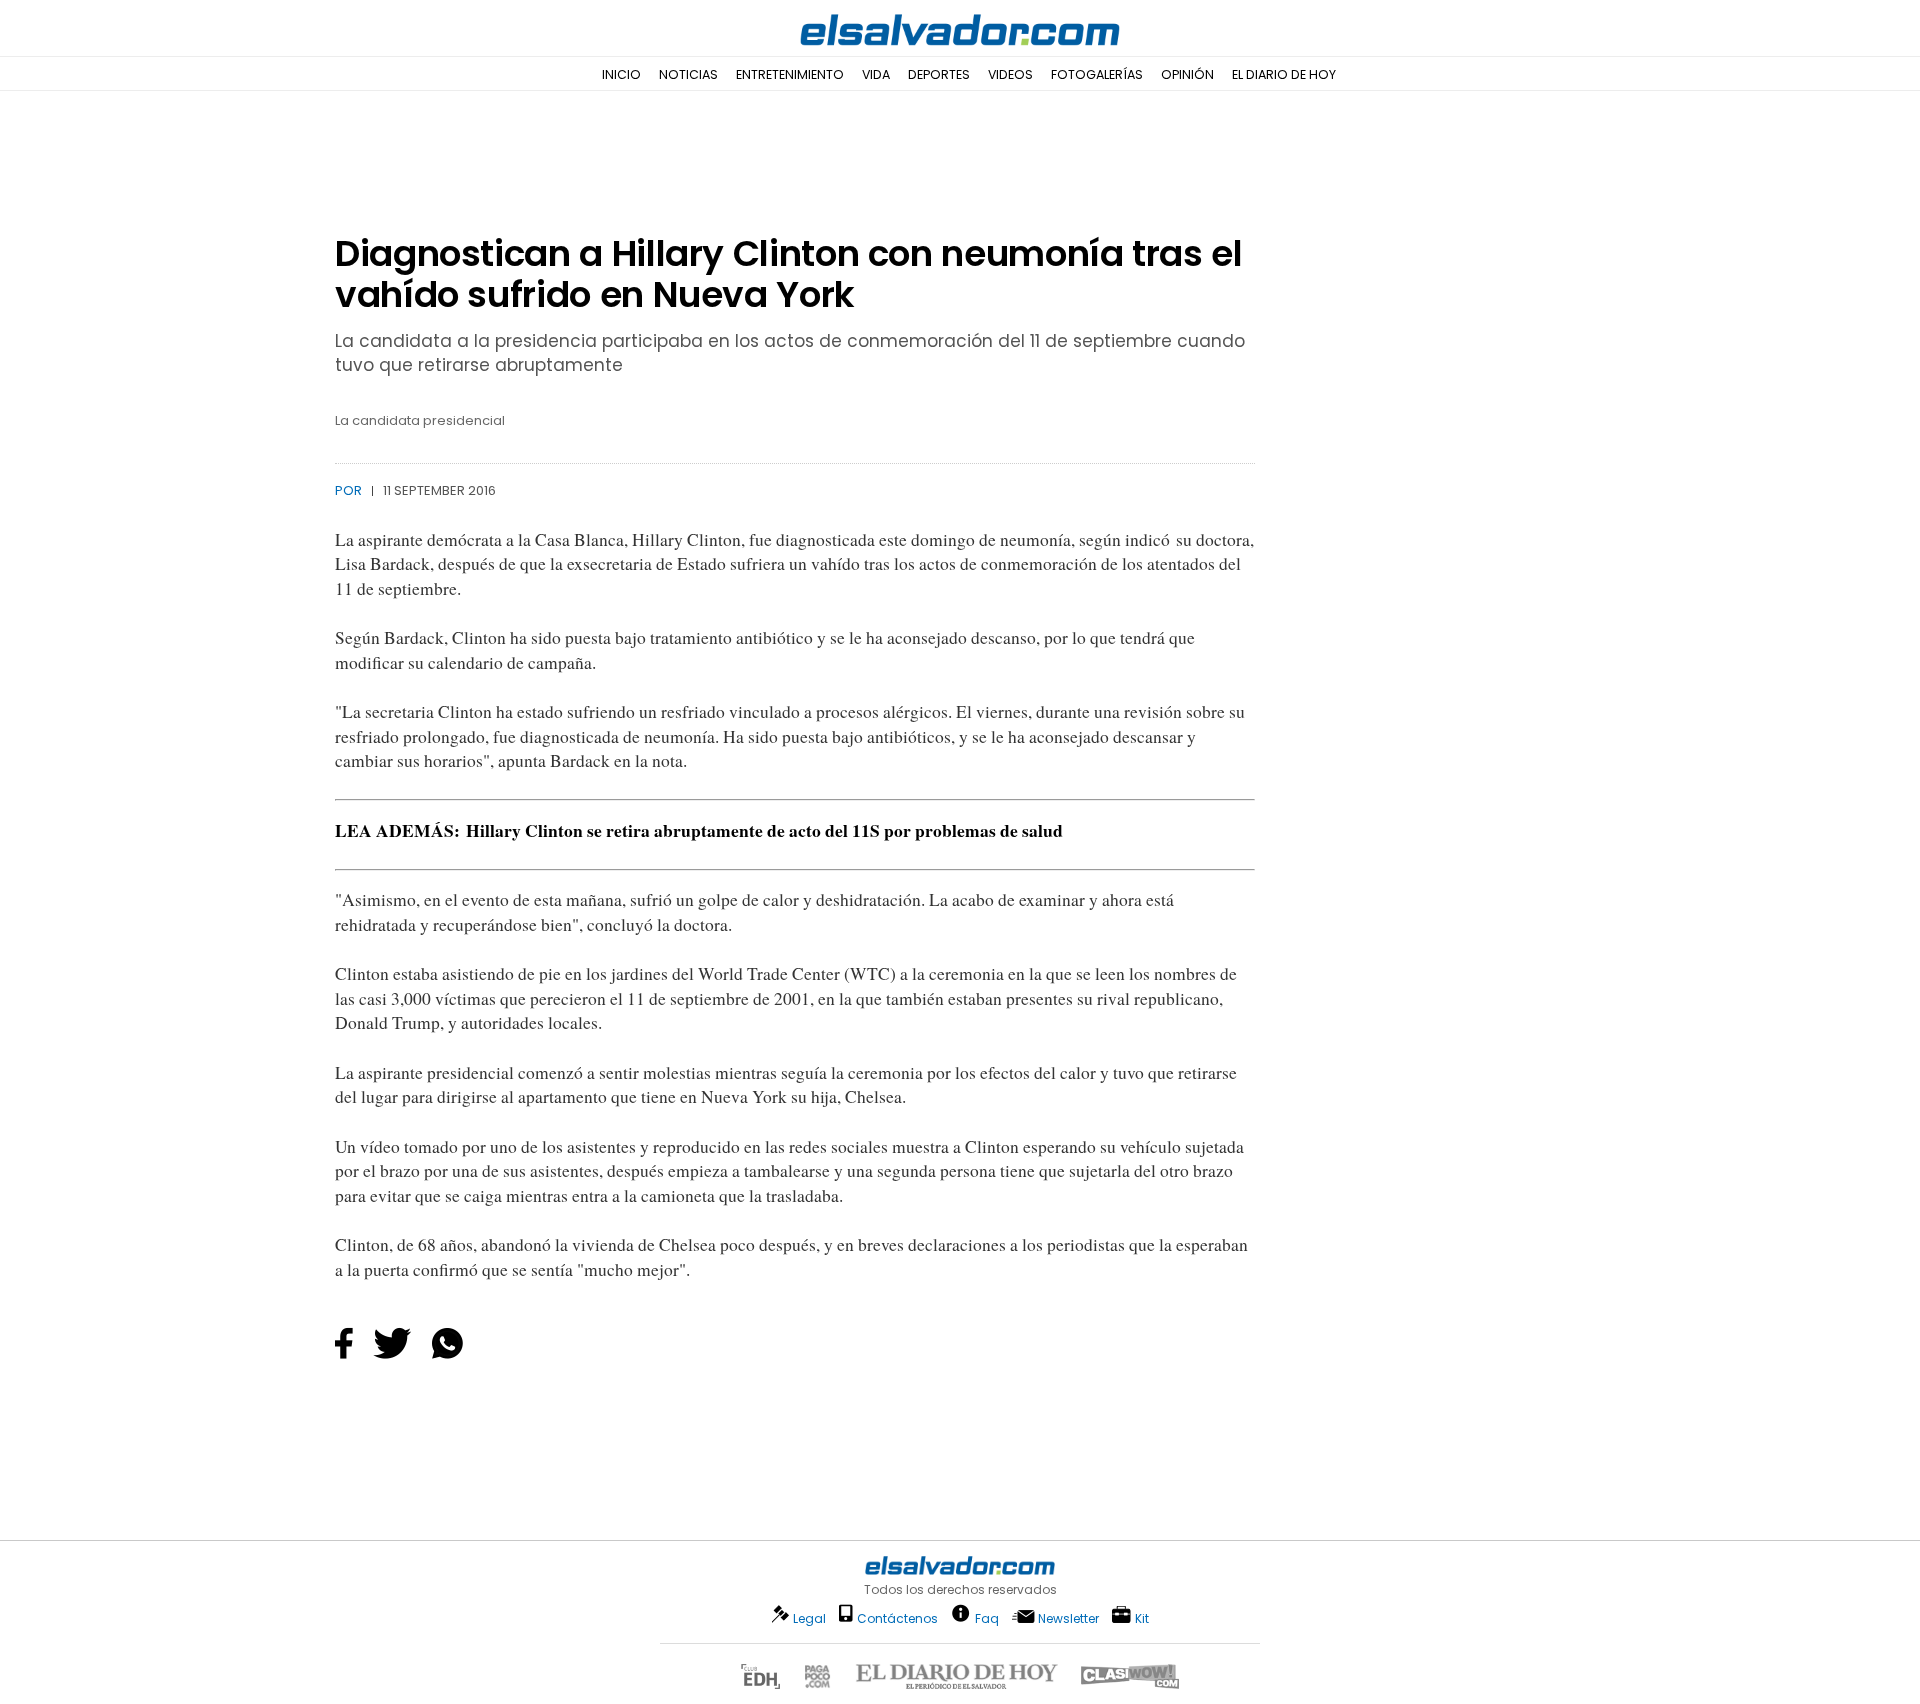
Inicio (621, 74)
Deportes (939, 74)
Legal (809, 1618)
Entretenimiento (790, 74)
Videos (1010, 74)
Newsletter (1068, 1618)
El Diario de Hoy (1284, 74)
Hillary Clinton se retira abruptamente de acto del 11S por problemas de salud (764, 830)
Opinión (1187, 74)
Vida (876, 74)
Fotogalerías (1097, 74)
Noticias (688, 74)
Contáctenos (897, 1618)
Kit (1142, 1617)
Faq (987, 1617)
